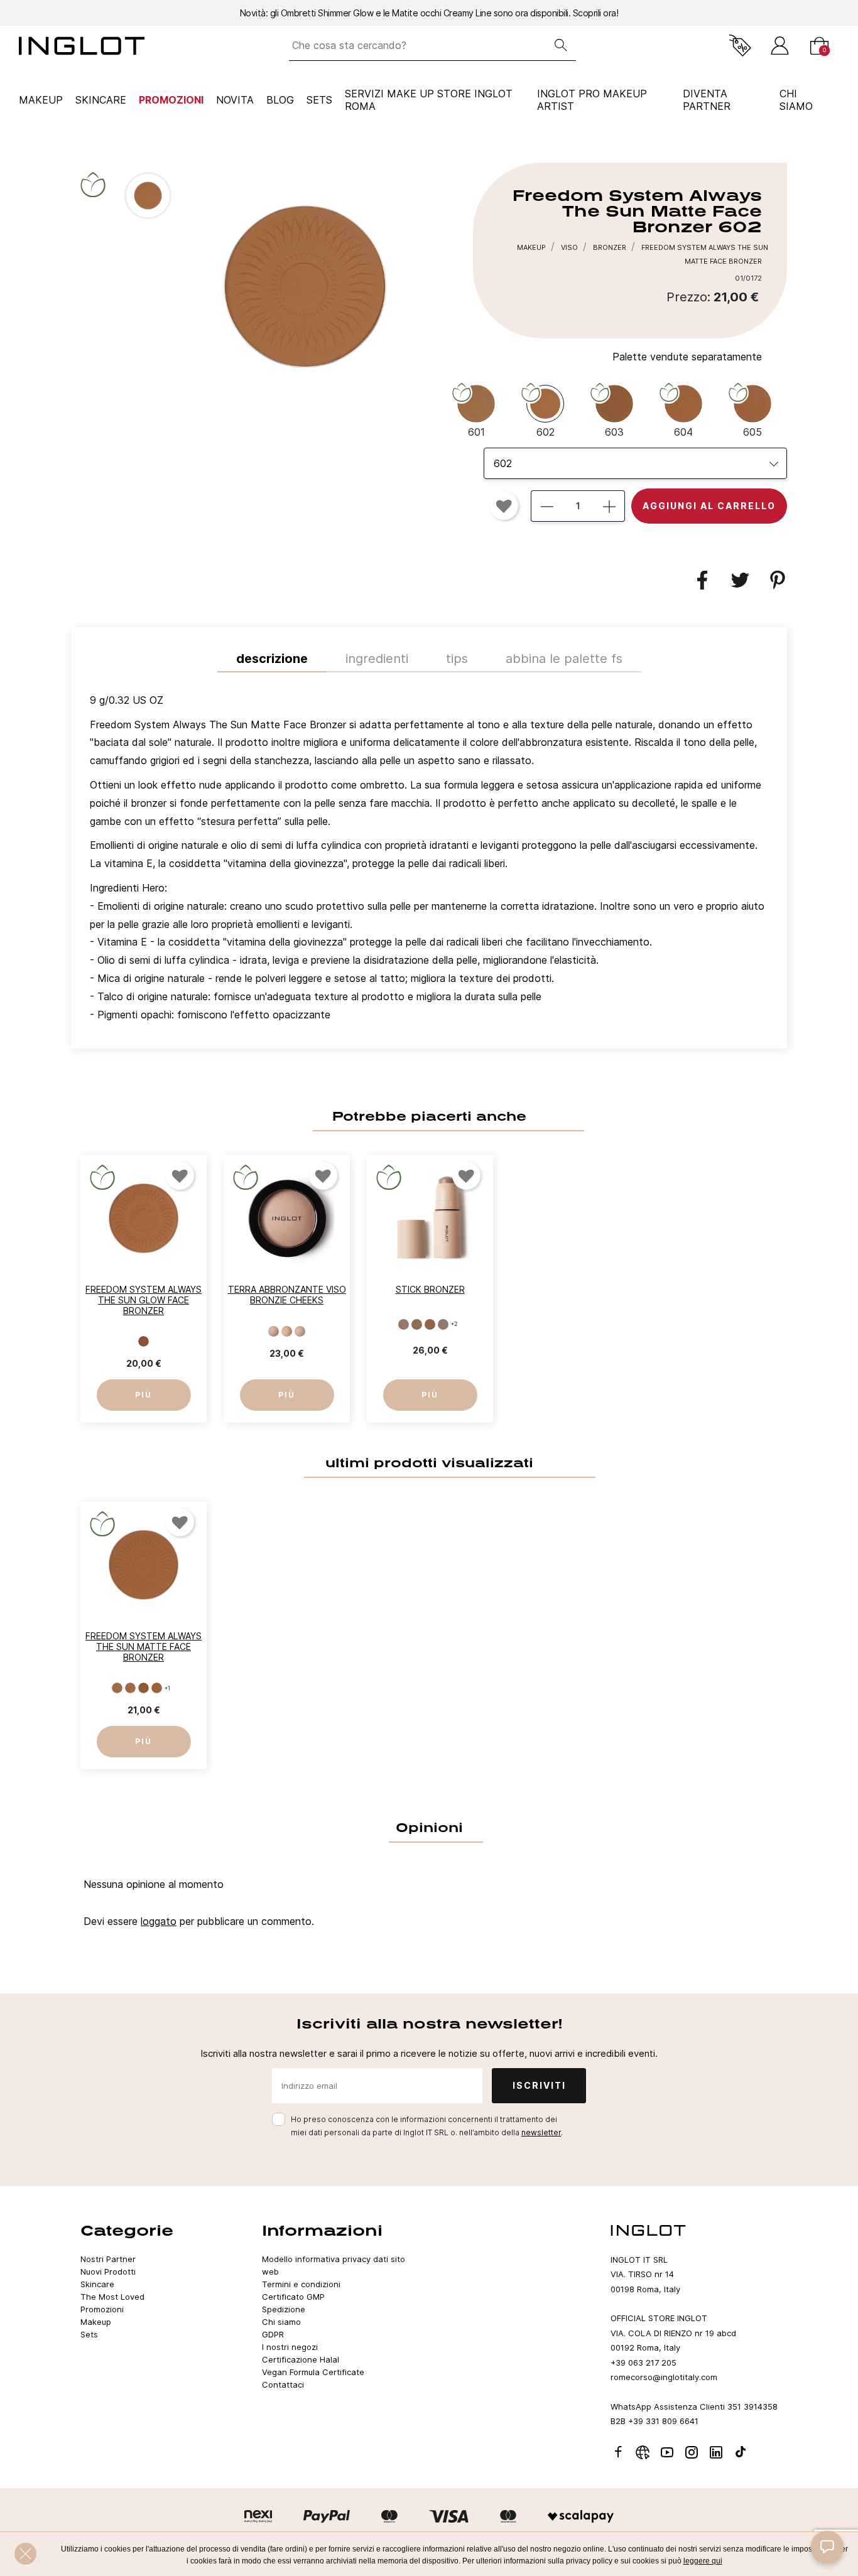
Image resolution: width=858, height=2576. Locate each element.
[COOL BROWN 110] (404, 1324)
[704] (144, 1342)
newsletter (541, 2132)
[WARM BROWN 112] (430, 1324)
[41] (274, 1331)
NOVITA (235, 100)
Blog (280, 100)
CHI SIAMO (796, 100)
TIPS (457, 659)
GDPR (273, 2334)
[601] (117, 1688)
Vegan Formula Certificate (313, 2372)
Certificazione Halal (301, 2359)
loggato (159, 1921)
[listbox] (635, 463)
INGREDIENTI (377, 659)
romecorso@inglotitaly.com (664, 2377)
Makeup (41, 100)
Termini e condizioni (301, 2284)
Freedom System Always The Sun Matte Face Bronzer (144, 1646)
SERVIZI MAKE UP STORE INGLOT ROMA (429, 100)
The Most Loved (112, 2297)
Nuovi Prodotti (108, 2272)
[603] (144, 1688)
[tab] (429, 861)
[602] (130, 1688)
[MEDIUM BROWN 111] (417, 1324)
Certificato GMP (293, 2297)
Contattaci (283, 2385)
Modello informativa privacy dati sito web (334, 2265)
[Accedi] (780, 46)
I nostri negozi (290, 2347)
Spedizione (284, 2309)
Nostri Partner (108, 2259)
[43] (300, 1331)
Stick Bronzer (430, 1289)
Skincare (101, 100)
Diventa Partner (707, 100)
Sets (319, 100)
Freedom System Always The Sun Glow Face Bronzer (144, 1300)
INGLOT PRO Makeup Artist (592, 100)
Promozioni (171, 100)
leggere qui (703, 2561)
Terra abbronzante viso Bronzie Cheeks (287, 1295)
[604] (157, 1688)
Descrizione (272, 659)
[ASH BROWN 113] (443, 1324)
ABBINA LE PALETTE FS (564, 659)
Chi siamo (281, 2322)
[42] (287, 1331)
